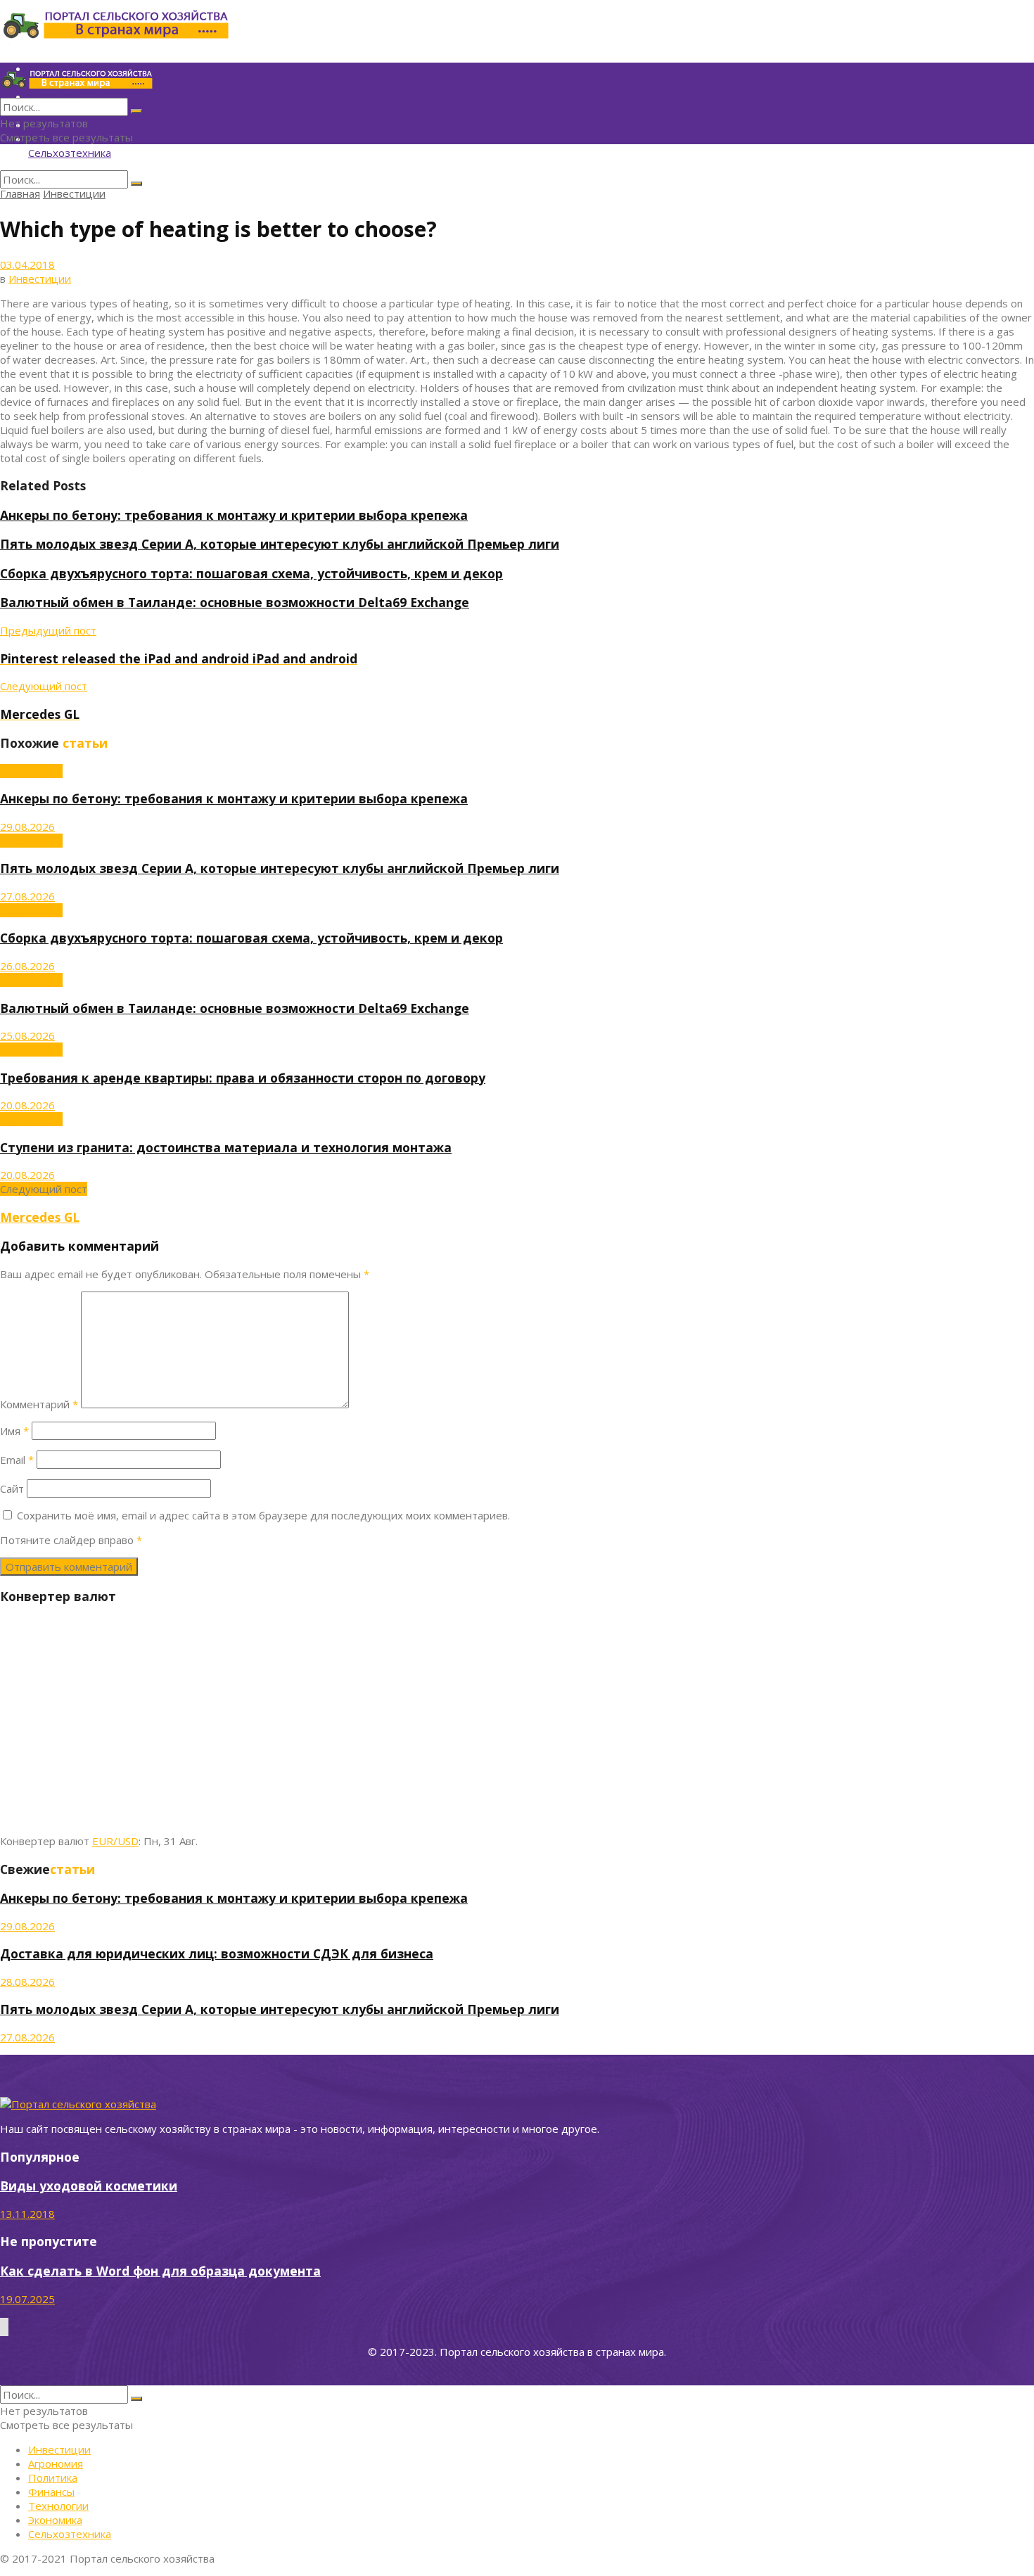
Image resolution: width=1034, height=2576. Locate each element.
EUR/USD (115, 1841)
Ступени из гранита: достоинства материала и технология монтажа (226, 1147)
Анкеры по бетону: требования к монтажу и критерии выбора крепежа (234, 515)
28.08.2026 (27, 1982)
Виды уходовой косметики (89, 2186)
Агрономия (56, 2463)
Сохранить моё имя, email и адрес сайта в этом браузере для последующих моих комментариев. (263, 1515)
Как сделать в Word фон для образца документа (160, 2271)
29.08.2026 (27, 827)
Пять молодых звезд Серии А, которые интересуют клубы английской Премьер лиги (280, 544)
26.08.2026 (27, 966)
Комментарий (39, 1404)
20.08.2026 (27, 1105)
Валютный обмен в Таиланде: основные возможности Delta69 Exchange (235, 602)
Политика (53, 2478)
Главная (20, 193)
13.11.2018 (27, 2214)
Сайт (12, 1488)
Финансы (51, 2492)
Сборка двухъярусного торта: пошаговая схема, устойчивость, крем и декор (251, 573)
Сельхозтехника (70, 153)
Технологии (58, 2506)
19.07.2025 (27, 2299)
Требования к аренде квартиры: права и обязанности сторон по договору (243, 1078)
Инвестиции (74, 193)
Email (17, 1460)
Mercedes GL (40, 1217)
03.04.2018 (27, 264)
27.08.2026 (27, 896)
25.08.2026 (27, 1035)
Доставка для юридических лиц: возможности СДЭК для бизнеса (217, 1953)
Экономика (55, 2520)
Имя (14, 1431)
